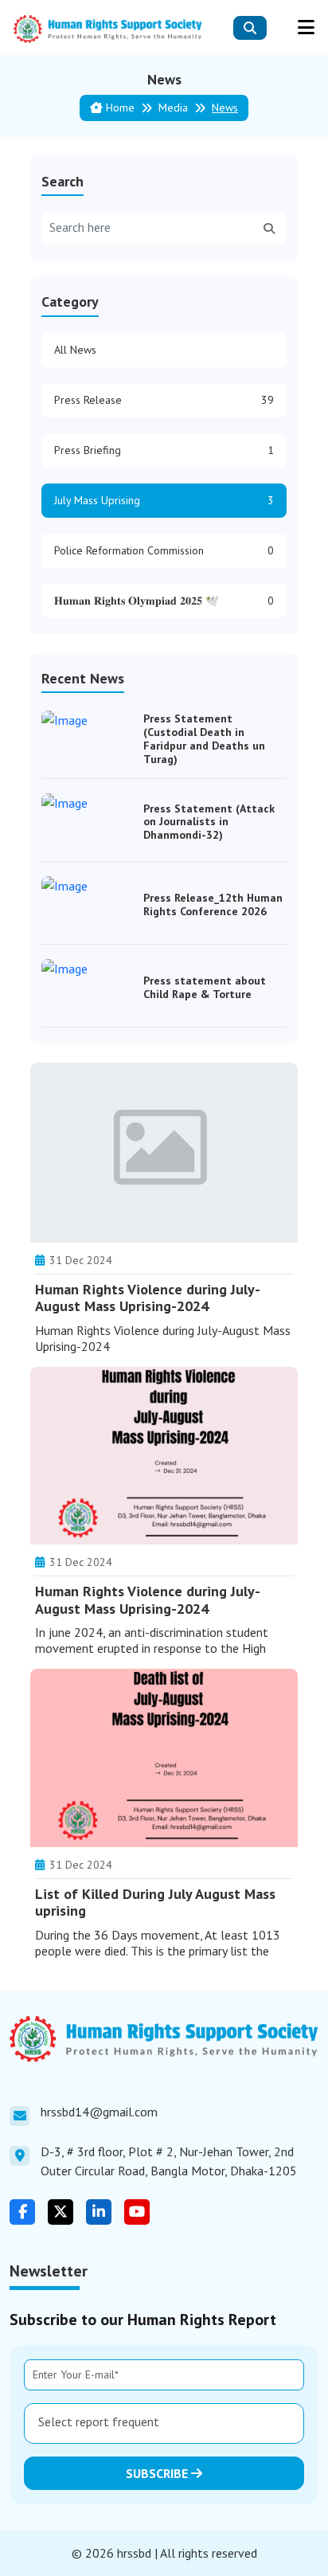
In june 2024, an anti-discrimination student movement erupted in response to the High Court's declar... (152, 1648)
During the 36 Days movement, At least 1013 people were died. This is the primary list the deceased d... (158, 1951)
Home (119, 108)
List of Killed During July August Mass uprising (155, 1903)
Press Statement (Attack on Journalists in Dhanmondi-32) (209, 822)
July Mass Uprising (164, 500)
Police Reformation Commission (164, 550)
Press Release (164, 400)
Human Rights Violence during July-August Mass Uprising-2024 (148, 1298)
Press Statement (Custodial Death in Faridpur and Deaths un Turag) (204, 738)
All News (75, 350)
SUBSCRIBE (158, 2473)
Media (173, 108)
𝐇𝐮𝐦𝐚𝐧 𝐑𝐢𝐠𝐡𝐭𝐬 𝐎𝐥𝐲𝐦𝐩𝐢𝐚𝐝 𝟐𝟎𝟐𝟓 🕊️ (164, 601)
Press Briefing (164, 450)
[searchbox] (164, 2421)
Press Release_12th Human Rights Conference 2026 (213, 904)
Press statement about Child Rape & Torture (205, 987)
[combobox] (164, 2424)
